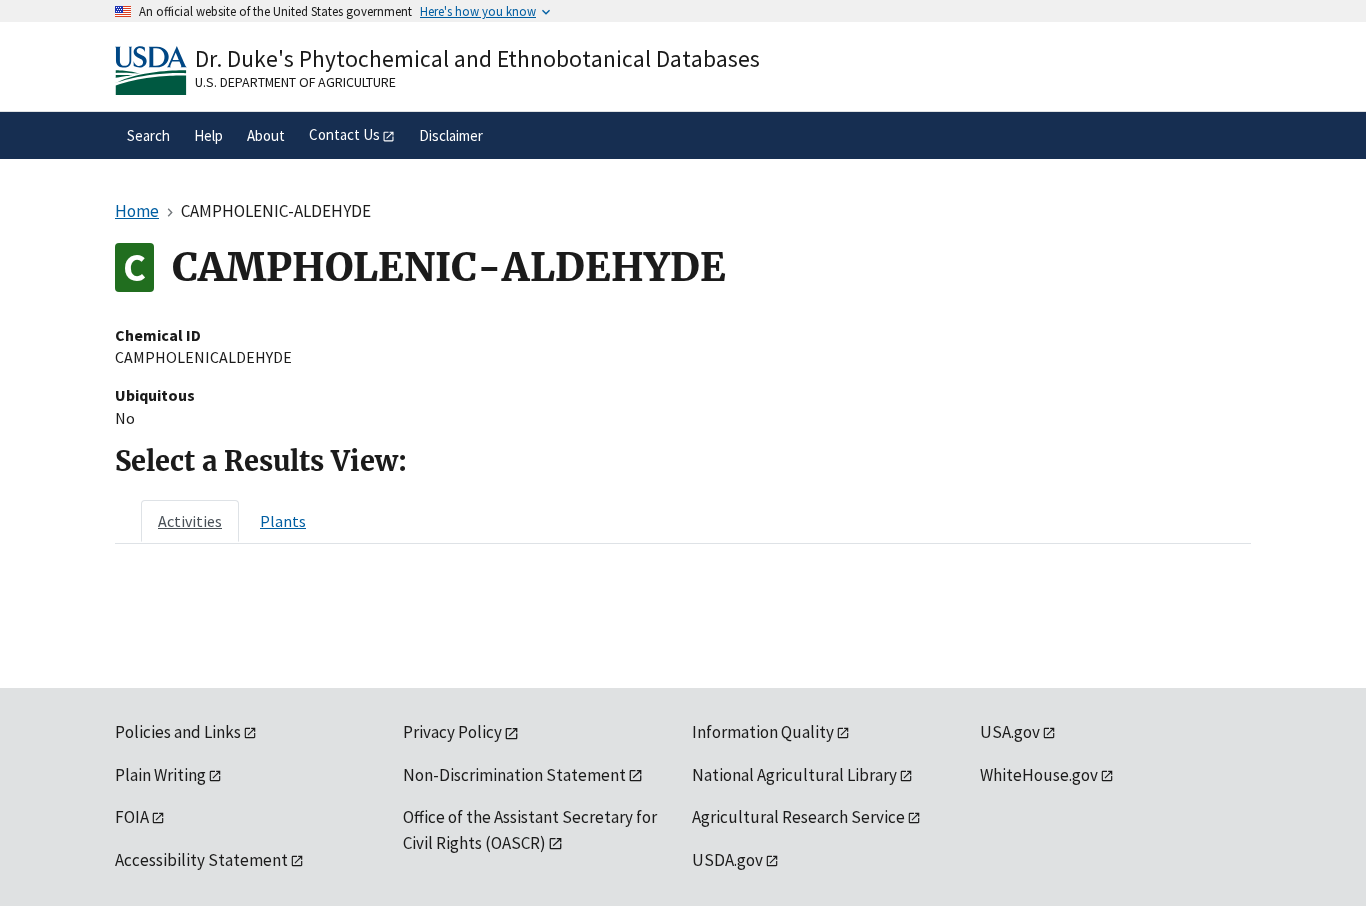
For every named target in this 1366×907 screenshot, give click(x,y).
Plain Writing (160, 775)
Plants (283, 521)
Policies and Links (178, 732)
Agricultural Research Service (798, 817)
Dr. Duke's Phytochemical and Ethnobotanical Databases (477, 58)
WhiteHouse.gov (1039, 775)
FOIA (132, 817)
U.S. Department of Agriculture (295, 82)
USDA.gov (727, 860)
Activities (190, 521)
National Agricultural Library (794, 775)
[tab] (190, 521)
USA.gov (1010, 732)
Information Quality (763, 732)
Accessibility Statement (201, 860)
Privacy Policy (452, 732)
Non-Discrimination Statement (514, 775)
